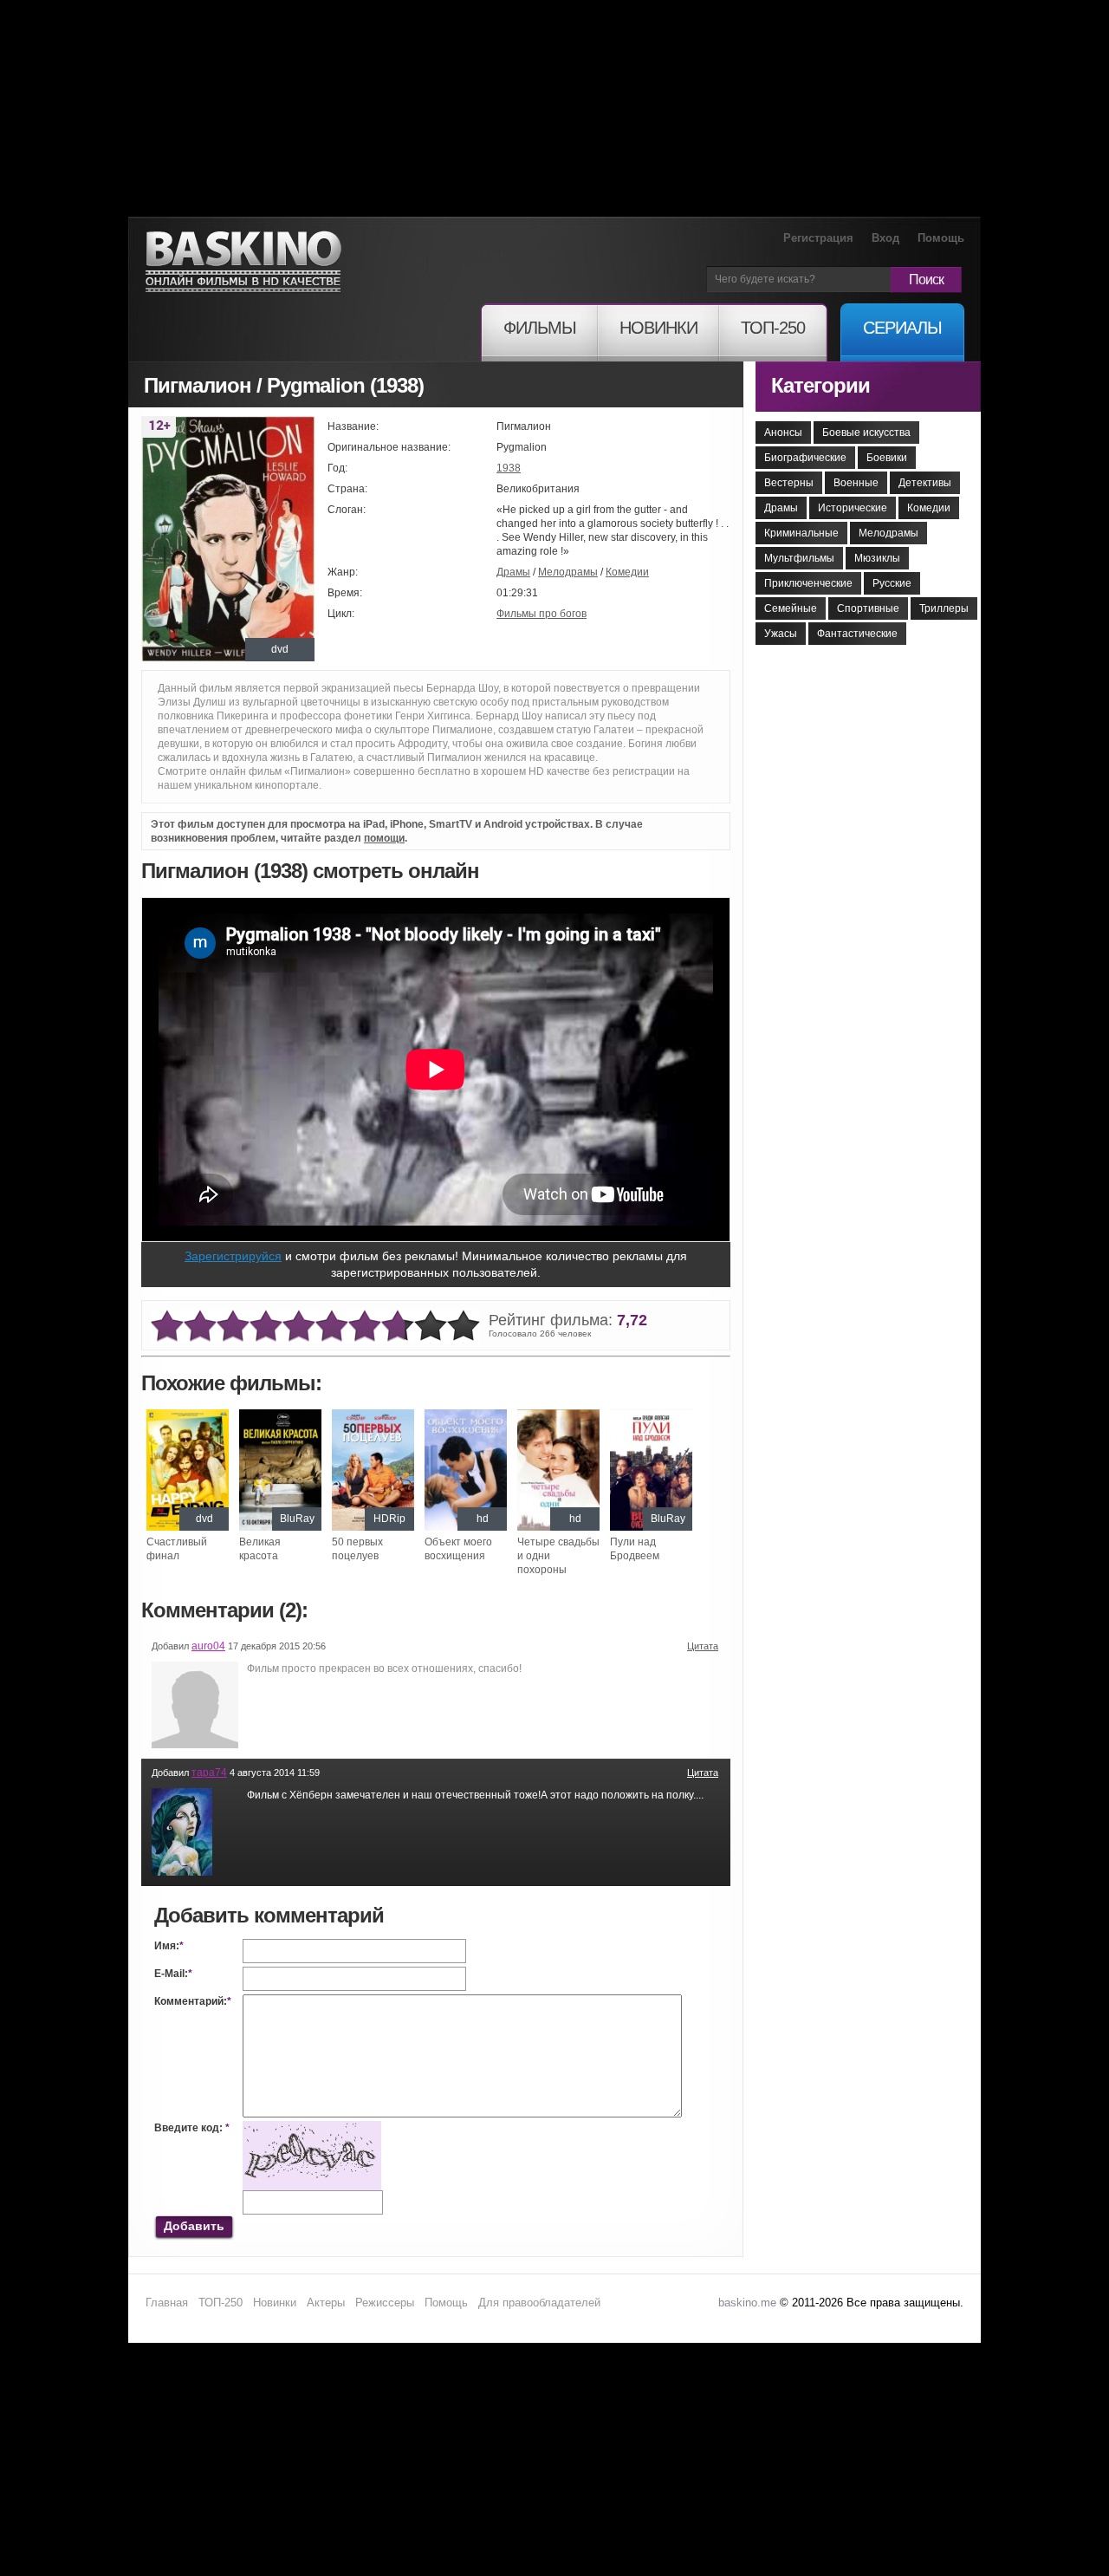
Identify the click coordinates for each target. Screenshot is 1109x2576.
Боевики (887, 458)
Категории (820, 385)
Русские (892, 583)
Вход (885, 238)
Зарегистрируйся (233, 1256)
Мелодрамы (568, 572)
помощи (384, 838)
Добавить (194, 2226)
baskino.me (747, 2303)
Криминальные (801, 533)
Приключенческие (808, 583)
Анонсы (783, 433)
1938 (509, 468)
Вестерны (789, 483)
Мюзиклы (877, 558)
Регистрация (818, 238)
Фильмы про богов (542, 614)
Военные (856, 483)
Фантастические (857, 634)
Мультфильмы (799, 558)
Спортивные (868, 608)
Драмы (513, 572)
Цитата (703, 1646)
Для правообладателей (539, 2303)
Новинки (275, 2303)
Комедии (627, 572)
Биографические (805, 458)
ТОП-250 (221, 2303)
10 (464, 1327)
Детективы (925, 483)
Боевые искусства (866, 433)
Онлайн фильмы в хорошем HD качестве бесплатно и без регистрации (243, 262)
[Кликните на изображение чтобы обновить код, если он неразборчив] (312, 2128)
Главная (167, 2303)
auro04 (208, 1646)
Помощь (941, 238)
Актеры (326, 2303)
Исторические (853, 508)
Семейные (791, 608)
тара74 (209, 1773)
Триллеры (944, 608)
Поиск (926, 280)
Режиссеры (385, 2303)
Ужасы (781, 634)
